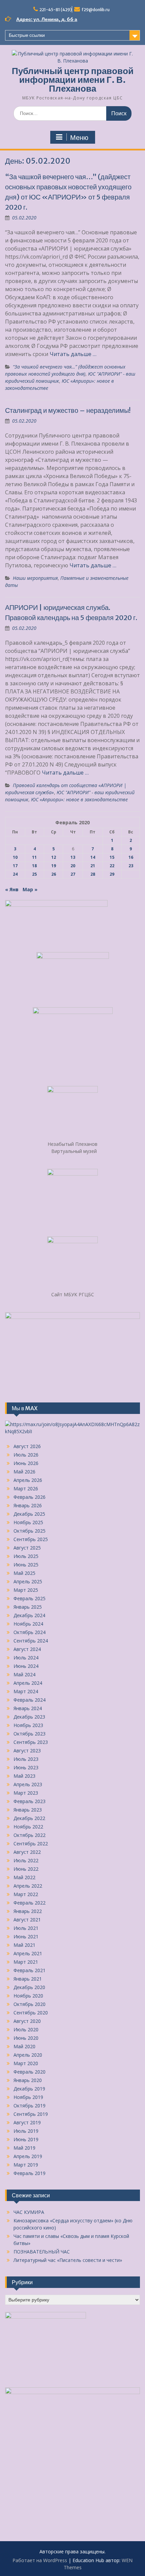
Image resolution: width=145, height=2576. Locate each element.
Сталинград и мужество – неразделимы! (68, 410)
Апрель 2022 (28, 1886)
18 (34, 866)
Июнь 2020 (26, 2038)
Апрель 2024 (28, 1683)
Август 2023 (27, 1751)
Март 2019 (26, 2165)
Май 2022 (24, 1877)
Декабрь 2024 (29, 1615)
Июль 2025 (26, 1556)
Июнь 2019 (26, 2139)
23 (131, 866)
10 (15, 857)
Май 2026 (24, 1472)
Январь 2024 (28, 1708)
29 (112, 874)
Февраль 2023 (30, 1801)
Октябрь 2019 (30, 2106)
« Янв (12, 889)
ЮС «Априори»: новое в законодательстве (79, 799)
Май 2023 (24, 1776)
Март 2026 (26, 1488)
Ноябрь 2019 (28, 2097)
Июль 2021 (26, 1928)
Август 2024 (27, 1649)
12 (54, 857)
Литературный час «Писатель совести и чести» (68, 2260)
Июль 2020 (26, 2029)
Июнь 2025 (26, 1565)
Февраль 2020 (30, 2072)
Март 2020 (26, 2063)
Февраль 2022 (30, 1903)
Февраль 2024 (30, 1700)
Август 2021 (27, 1920)
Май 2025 (24, 1573)
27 (73, 874)
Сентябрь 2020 (31, 2013)
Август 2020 (27, 2021)
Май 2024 (24, 1674)
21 (93, 866)
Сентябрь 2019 (31, 2114)
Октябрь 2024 (30, 1632)
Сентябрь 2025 (31, 1539)
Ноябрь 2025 (28, 1522)
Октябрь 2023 (30, 1734)
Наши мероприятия (35, 578)
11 (34, 857)
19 (54, 866)
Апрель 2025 (28, 1581)
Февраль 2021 (30, 1970)
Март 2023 (26, 1793)
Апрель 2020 (28, 2055)
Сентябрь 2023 (31, 1742)
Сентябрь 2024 (31, 1641)
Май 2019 (24, 2148)
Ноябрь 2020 (28, 1996)
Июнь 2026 (26, 1463)
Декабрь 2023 (29, 1717)
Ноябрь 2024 (28, 1624)
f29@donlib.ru (96, 10)
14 (93, 857)
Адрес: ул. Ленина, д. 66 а (47, 19)
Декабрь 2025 (29, 1514)
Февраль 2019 (30, 2173)
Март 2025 (26, 1590)
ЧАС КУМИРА (29, 2212)
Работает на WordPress (40, 2560)
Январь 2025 (28, 1607)
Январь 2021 (28, 1979)
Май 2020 (24, 2046)
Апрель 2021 (28, 1953)
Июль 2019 (26, 2131)
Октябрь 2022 (30, 1835)
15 (112, 857)
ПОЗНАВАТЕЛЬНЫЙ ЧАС (42, 2252)
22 (112, 866)
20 (73, 866)
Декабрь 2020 (29, 1987)
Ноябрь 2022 (28, 1827)
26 (54, 874)
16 (131, 857)
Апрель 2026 (28, 1480)
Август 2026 (27, 1446)
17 (15, 866)
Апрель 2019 (28, 2156)
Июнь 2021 (26, 1936)
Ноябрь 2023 (28, 1725)
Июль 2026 (26, 1455)
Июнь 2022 (26, 1869)
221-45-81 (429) (56, 10)
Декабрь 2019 (29, 2089)
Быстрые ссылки (27, 35)
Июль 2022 (26, 1860)
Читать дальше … (73, 354)
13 (73, 857)
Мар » (30, 889)
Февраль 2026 (30, 1497)
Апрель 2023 (28, 1784)
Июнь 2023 (26, 1767)
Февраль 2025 (30, 1598)
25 (34, 874)
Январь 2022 (28, 1911)
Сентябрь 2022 (31, 1844)
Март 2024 (26, 1691)
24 (15, 874)
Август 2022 (27, 1852)
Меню (79, 138)
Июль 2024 (26, 1658)
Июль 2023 (26, 1759)
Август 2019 (27, 2122)
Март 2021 (26, 1962)
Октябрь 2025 (30, 1531)
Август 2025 (27, 1548)
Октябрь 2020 (30, 2004)
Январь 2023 (28, 1810)
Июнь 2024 (26, 1666)
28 (93, 874)
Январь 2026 (28, 1505)
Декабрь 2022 (29, 1818)
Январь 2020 (28, 2080)
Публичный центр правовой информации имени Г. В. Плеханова (73, 80)
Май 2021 (24, 1945)
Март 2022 (26, 1894)
